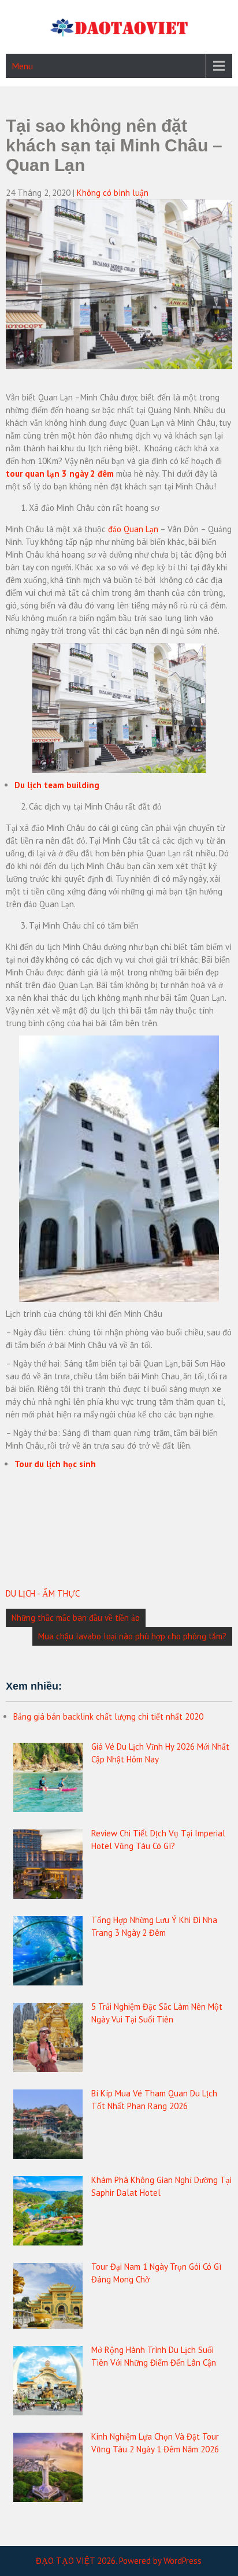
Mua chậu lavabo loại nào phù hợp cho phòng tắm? (132, 1636)
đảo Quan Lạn (133, 529)
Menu (22, 66)
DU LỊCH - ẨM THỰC (43, 1593)
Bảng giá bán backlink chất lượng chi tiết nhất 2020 (108, 1716)
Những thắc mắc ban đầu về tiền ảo (76, 1618)
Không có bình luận (113, 193)
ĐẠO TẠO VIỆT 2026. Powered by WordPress (119, 2561)
